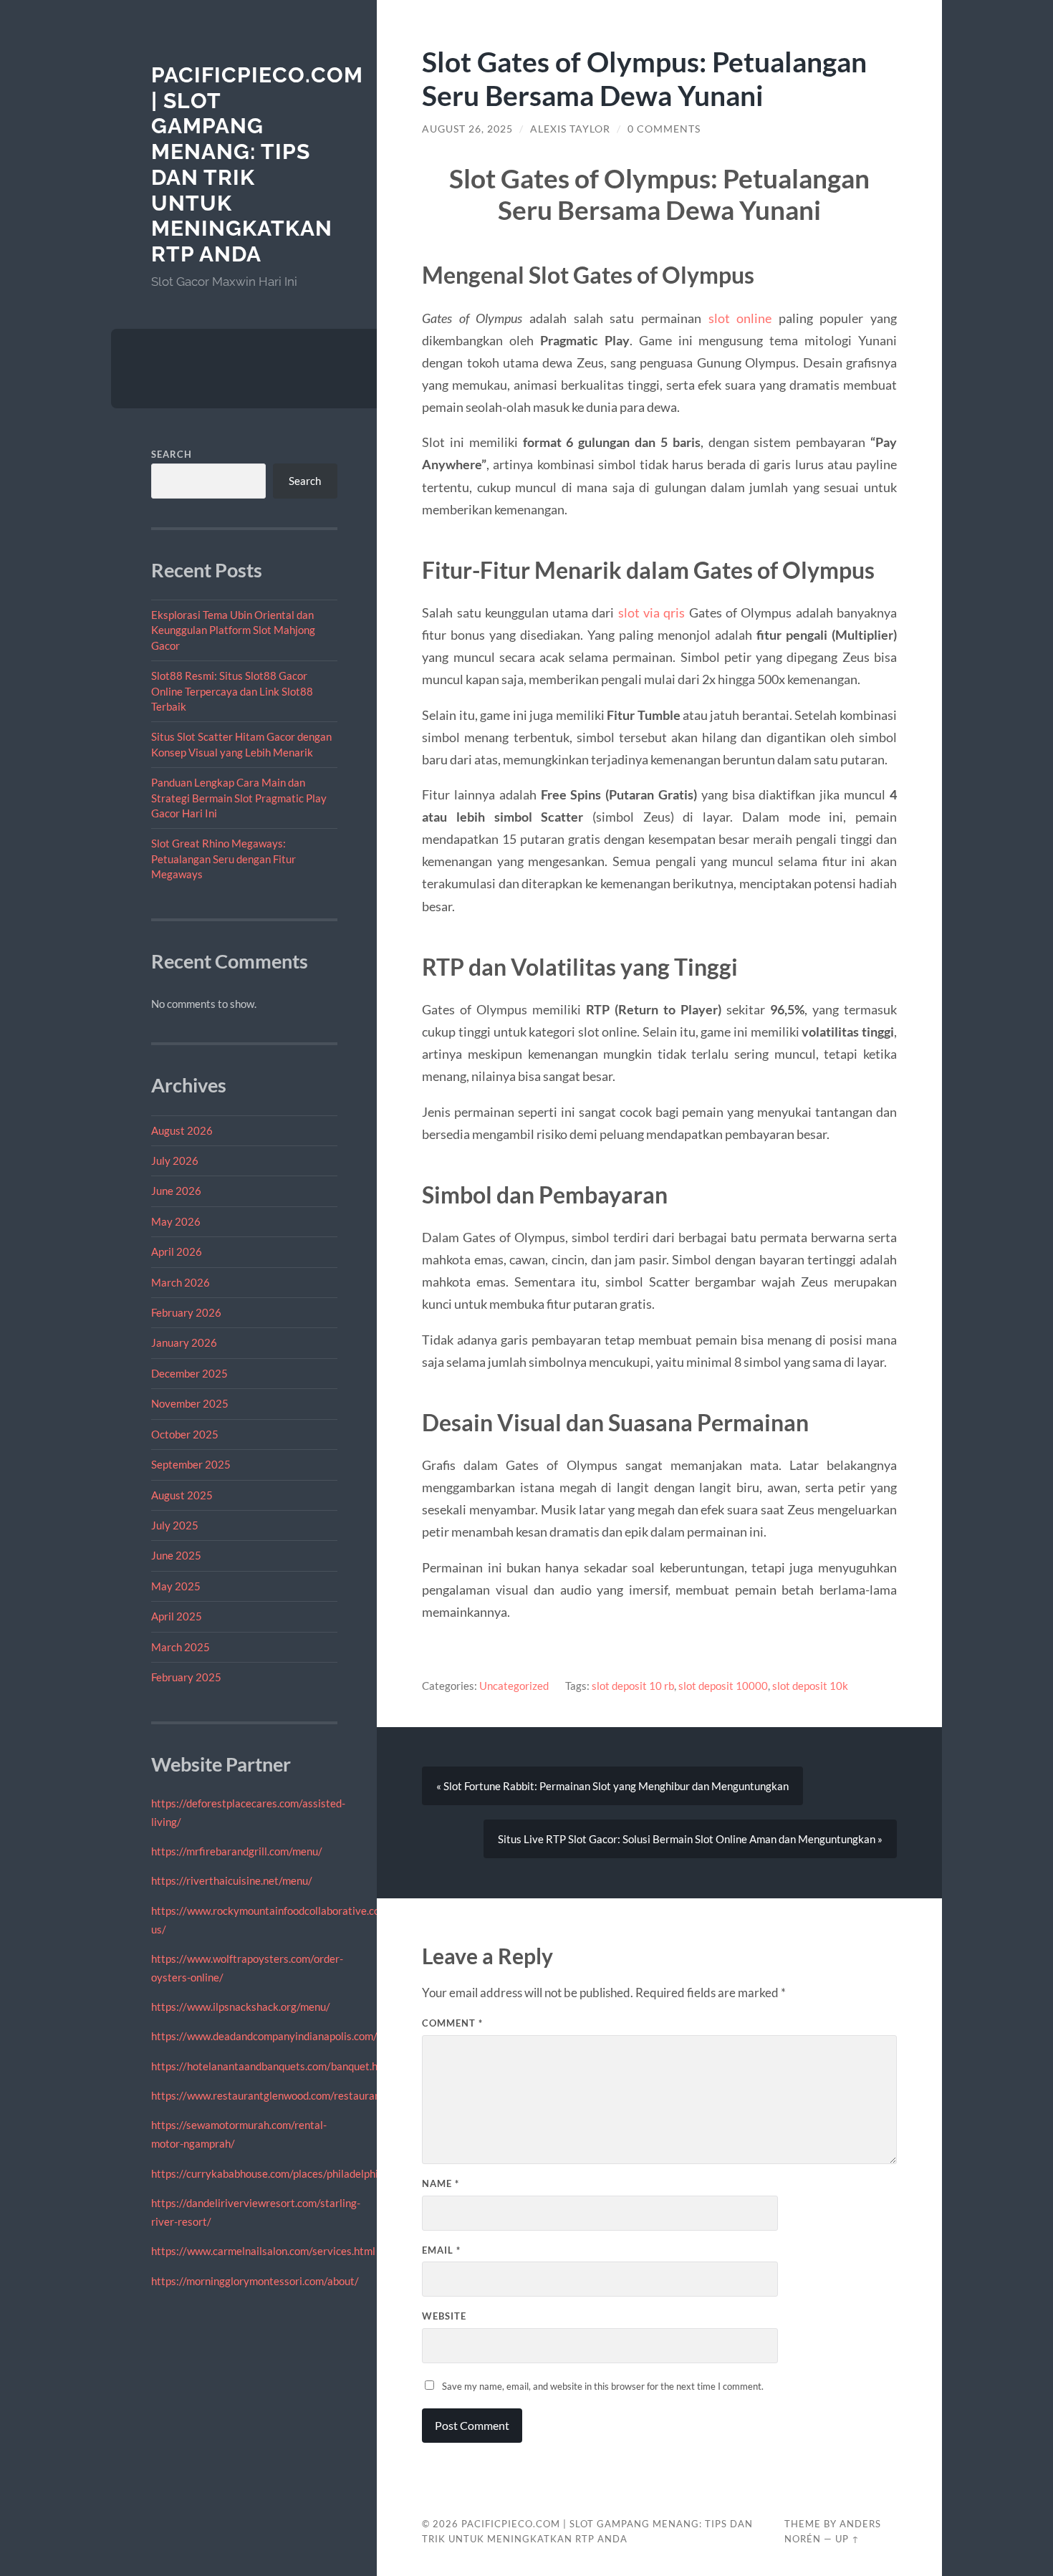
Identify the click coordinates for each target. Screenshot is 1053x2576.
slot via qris (652, 612)
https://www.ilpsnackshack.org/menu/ (241, 2007)
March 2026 (181, 1282)
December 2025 (189, 1373)
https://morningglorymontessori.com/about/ (255, 2281)
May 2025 (176, 1586)
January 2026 (184, 1342)
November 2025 (190, 1403)
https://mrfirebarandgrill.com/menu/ (237, 1851)
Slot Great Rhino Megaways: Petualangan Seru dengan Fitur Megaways (223, 859)
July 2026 (175, 1160)
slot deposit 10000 (723, 1686)
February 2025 (186, 1677)
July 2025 (175, 1525)
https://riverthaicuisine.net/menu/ (232, 1880)
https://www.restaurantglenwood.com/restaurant (268, 2095)
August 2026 (182, 1130)
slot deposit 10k (810, 1686)
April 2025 (177, 1616)
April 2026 (177, 1251)
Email (441, 2250)
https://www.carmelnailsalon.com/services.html (263, 2251)
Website (444, 2316)
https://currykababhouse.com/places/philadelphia (268, 2173)
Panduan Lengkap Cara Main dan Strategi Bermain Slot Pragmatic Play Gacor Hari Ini (239, 798)
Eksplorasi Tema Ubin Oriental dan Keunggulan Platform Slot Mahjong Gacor (233, 630)
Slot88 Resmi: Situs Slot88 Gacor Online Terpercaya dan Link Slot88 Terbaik (232, 691)
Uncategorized (514, 1686)
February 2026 (186, 1312)
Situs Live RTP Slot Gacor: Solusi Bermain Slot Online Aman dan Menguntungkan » (690, 1839)
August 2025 (182, 1495)
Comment (452, 2023)
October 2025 (185, 1434)
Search (172, 454)
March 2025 (181, 1647)
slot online (740, 318)
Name (441, 2183)
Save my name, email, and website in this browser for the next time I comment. (603, 2386)
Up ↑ (847, 2539)
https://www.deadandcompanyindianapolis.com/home (277, 2036)
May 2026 (176, 1221)
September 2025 (191, 1464)
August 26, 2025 (467, 129)
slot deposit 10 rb (633, 1686)
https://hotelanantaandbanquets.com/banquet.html (272, 2066)
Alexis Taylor (570, 129)
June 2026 (176, 1191)
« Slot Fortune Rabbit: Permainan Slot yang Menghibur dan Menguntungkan (612, 1786)
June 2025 (176, 1555)
